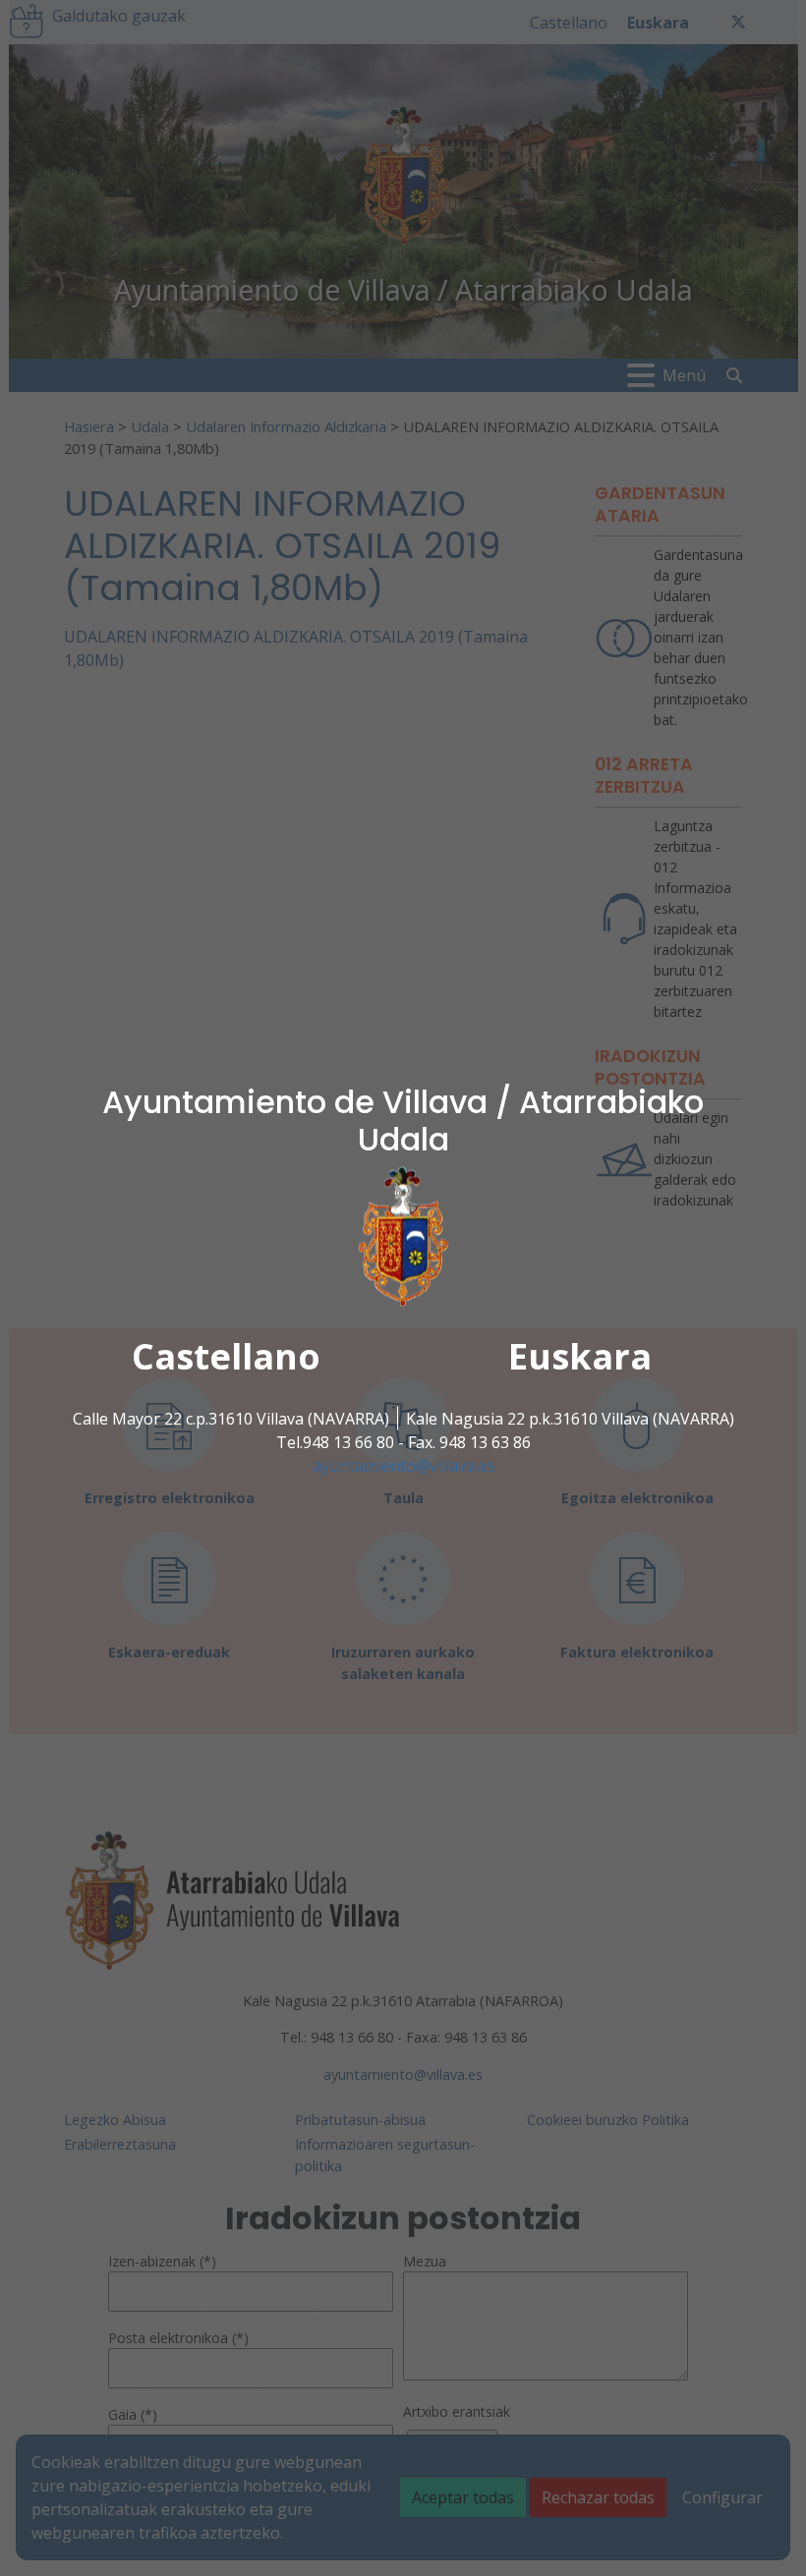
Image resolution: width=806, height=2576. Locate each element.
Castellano (226, 1355)
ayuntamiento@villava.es (403, 1465)
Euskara (580, 1355)
